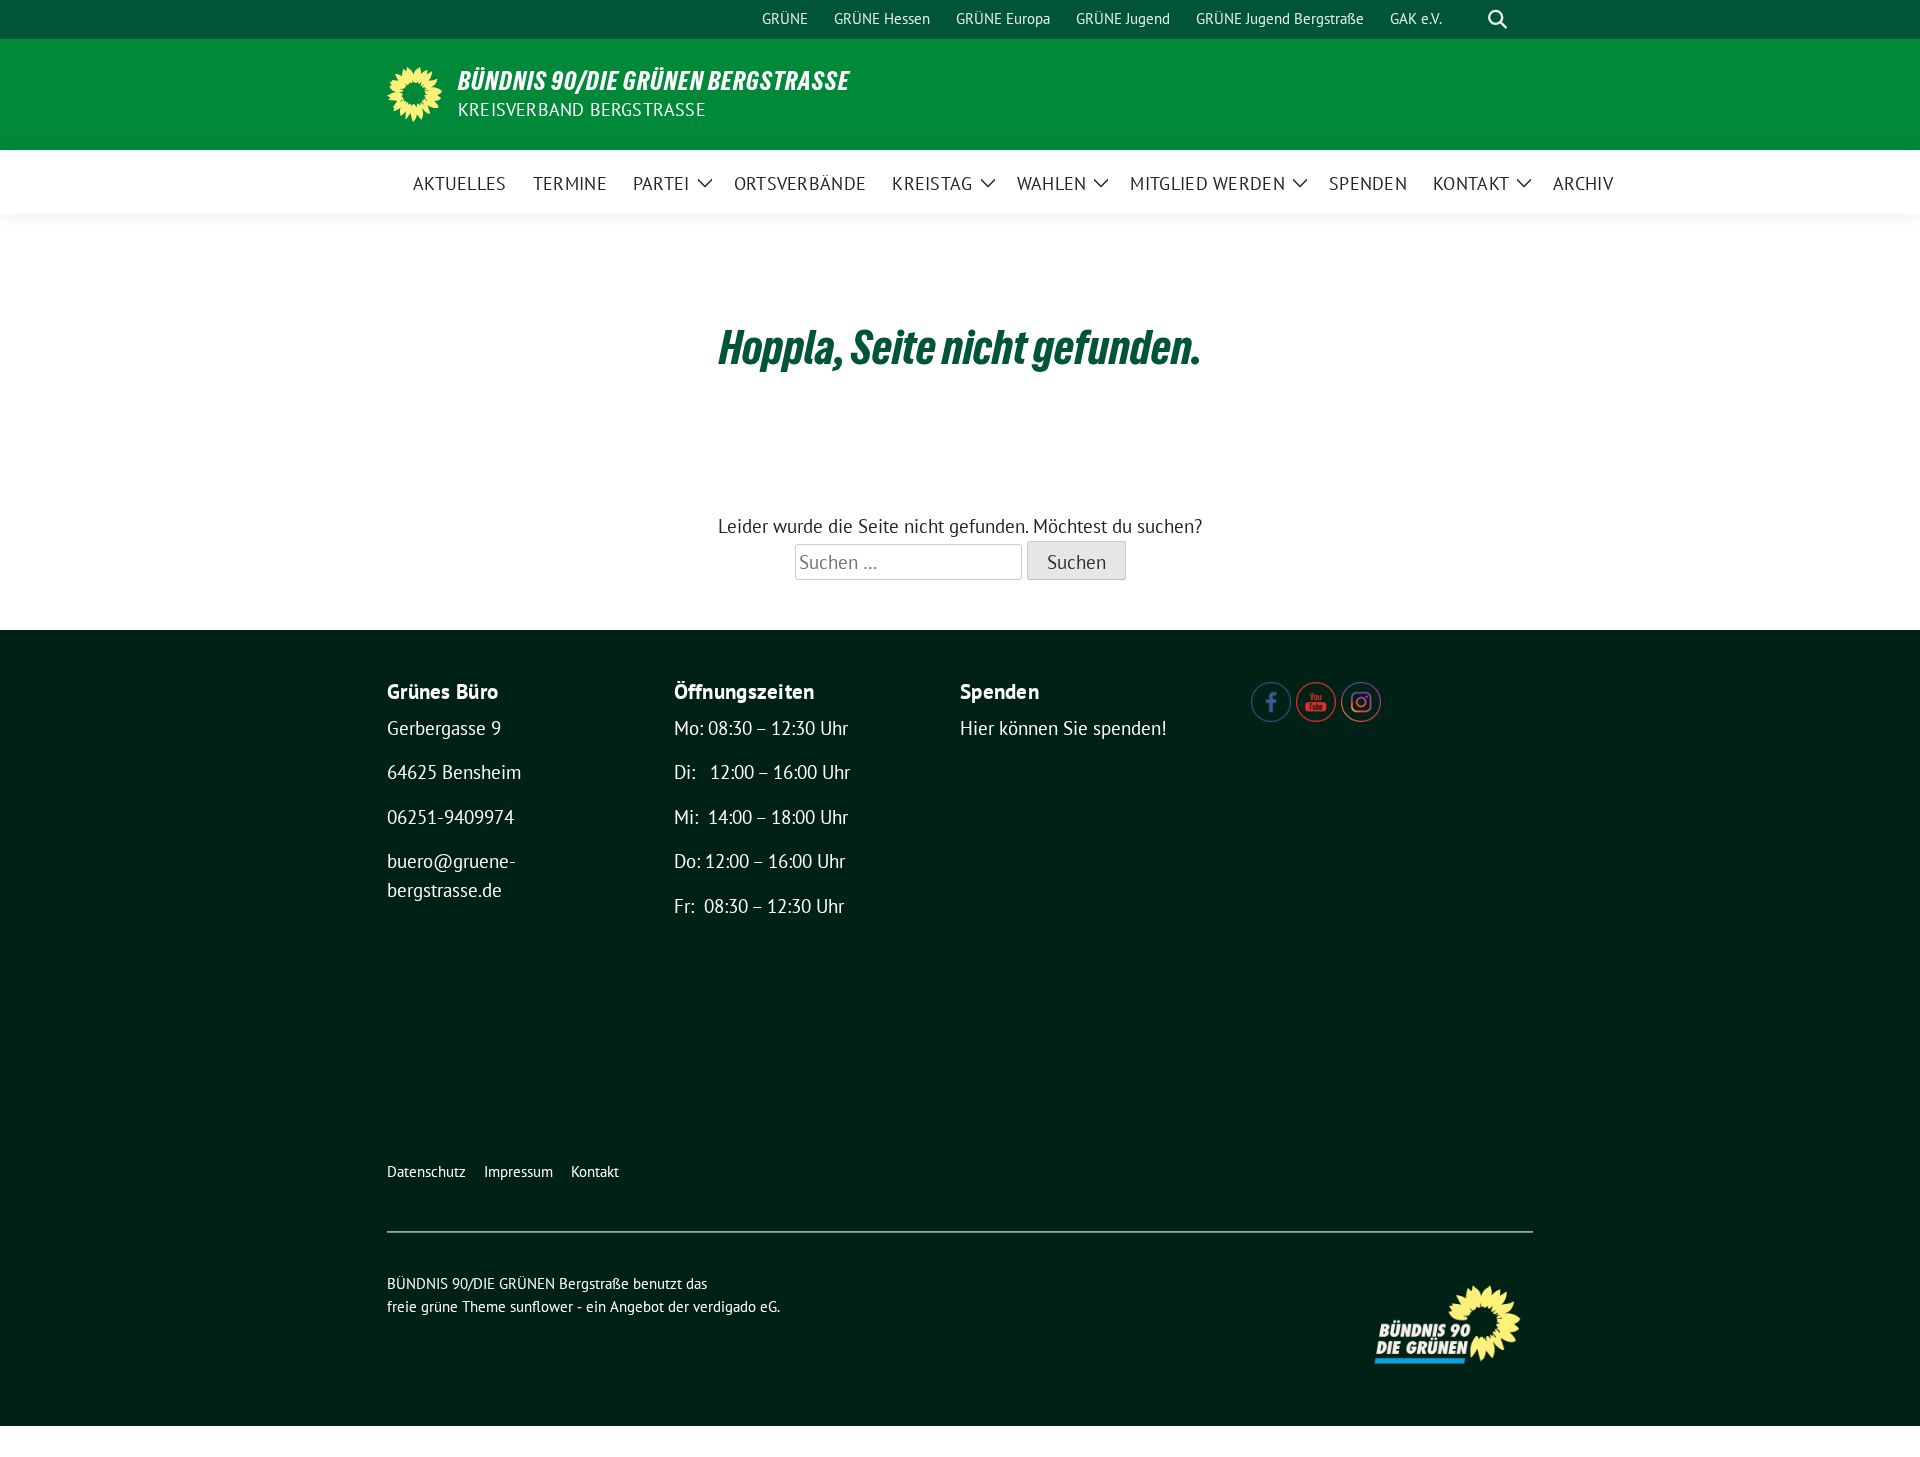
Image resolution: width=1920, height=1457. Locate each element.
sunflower (541, 1306)
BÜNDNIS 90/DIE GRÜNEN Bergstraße (654, 81)
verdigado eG (735, 1306)
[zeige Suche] (1497, 19)
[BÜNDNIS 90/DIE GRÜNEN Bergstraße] (414, 92)
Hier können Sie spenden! (1063, 728)
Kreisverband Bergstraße (582, 109)
